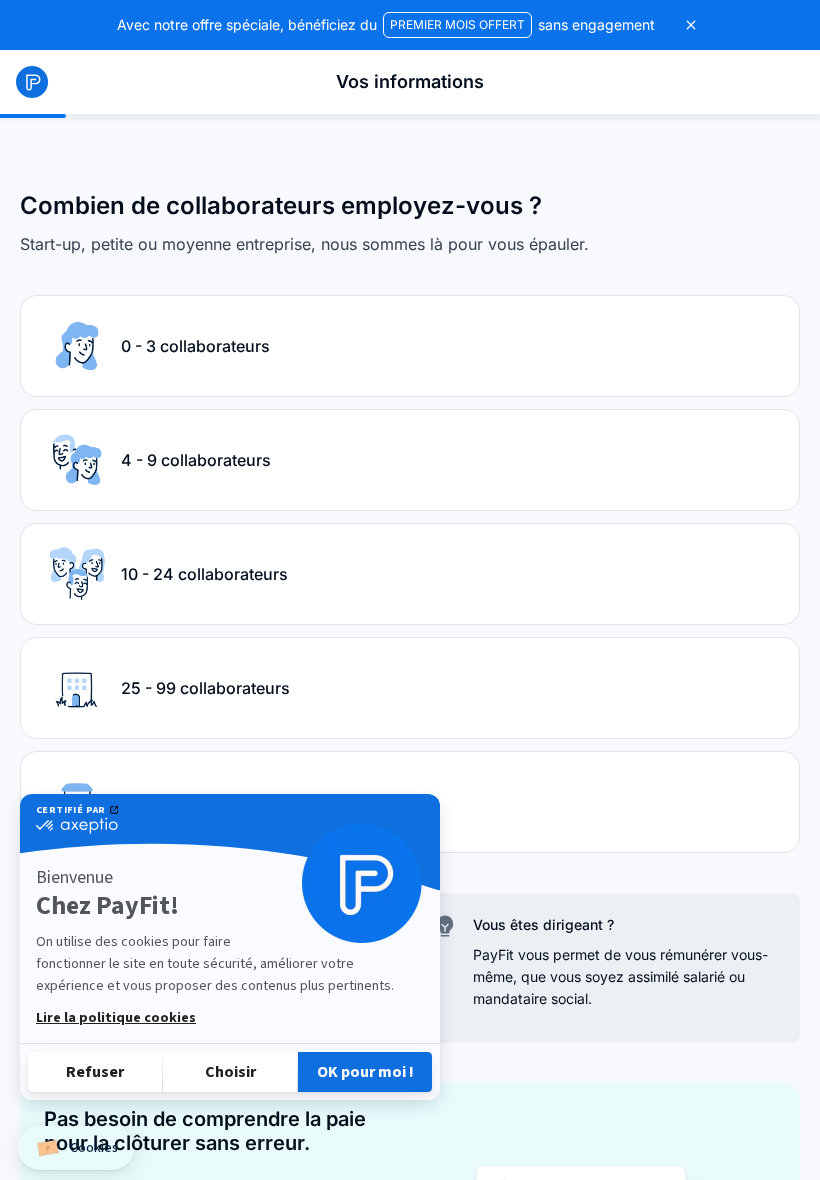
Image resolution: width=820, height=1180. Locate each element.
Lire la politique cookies (116, 1018)
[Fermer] (691, 25)
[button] (76, 1148)
